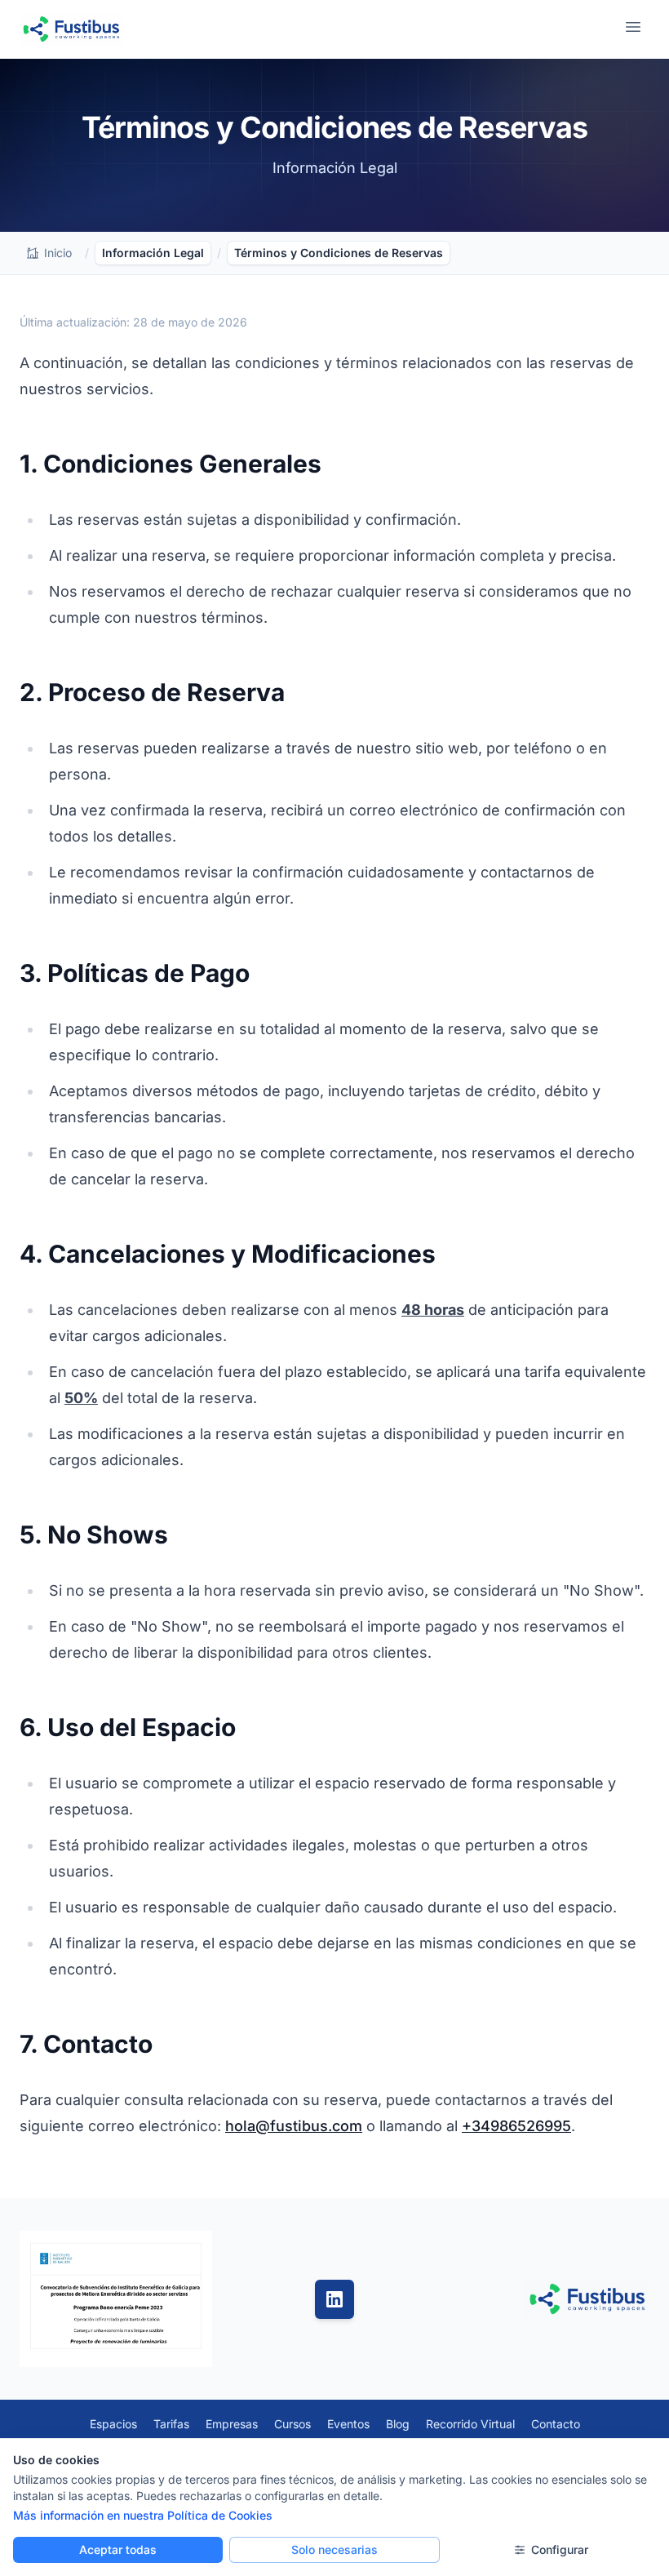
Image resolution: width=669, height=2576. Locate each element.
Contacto (556, 2424)
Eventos (348, 2424)
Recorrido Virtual (470, 2424)
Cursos (292, 2424)
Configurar (560, 2549)
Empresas (232, 2424)
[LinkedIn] (334, 2299)
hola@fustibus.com (294, 2126)
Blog (398, 2424)
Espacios (113, 2424)
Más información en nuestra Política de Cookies (143, 2515)
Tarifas (171, 2424)
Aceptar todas (118, 2549)
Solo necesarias (334, 2549)
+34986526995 (516, 2126)
